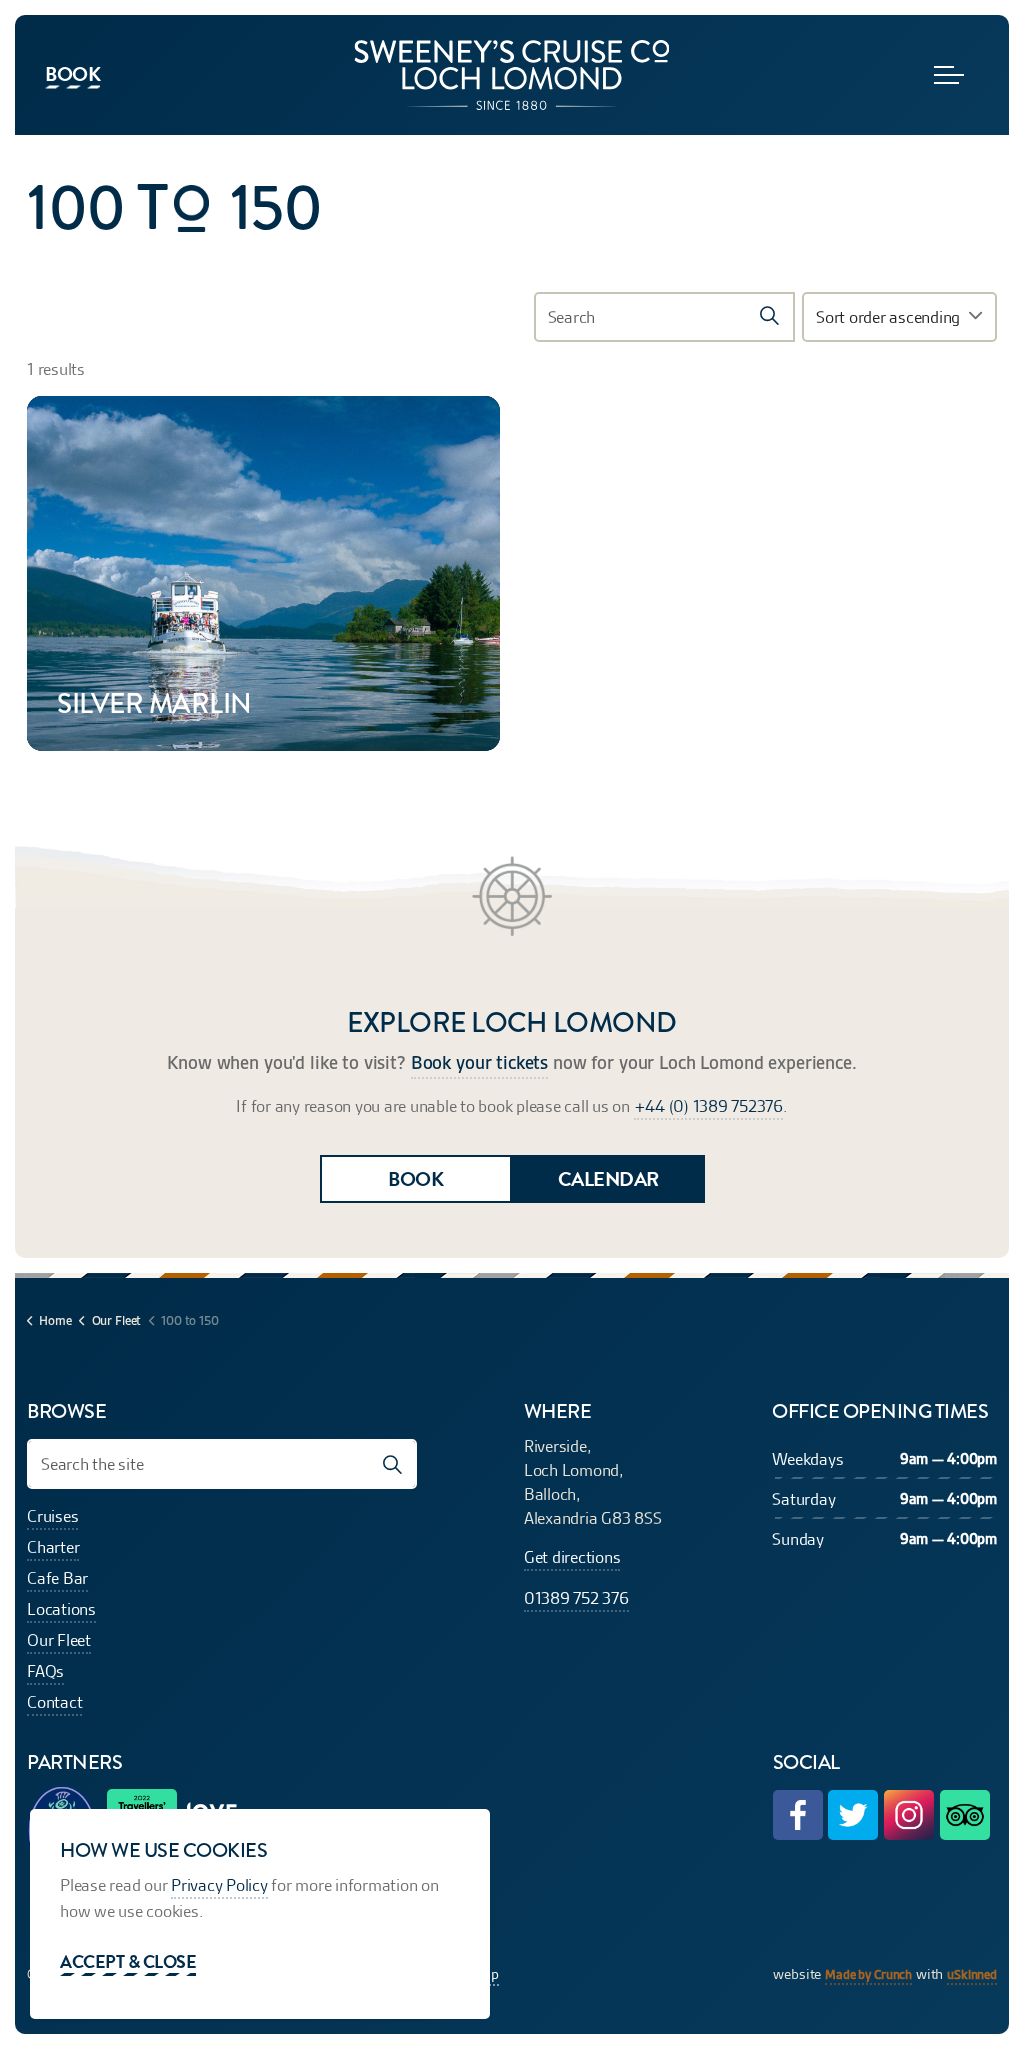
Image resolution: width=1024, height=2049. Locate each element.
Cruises (52, 1516)
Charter (53, 1547)
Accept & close (128, 1961)
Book (72, 74)
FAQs (45, 1671)
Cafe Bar (57, 1578)
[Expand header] (949, 75)
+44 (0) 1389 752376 (708, 1106)
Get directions (572, 1557)
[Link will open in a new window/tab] (798, 1815)
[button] (770, 317)
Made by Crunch (868, 1974)
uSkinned (972, 1974)
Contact (54, 1702)
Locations (61, 1609)
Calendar (608, 1179)
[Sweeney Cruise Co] (511, 75)
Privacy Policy (219, 1885)
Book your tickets (479, 1063)
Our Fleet (59, 1640)
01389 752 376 (576, 1598)
